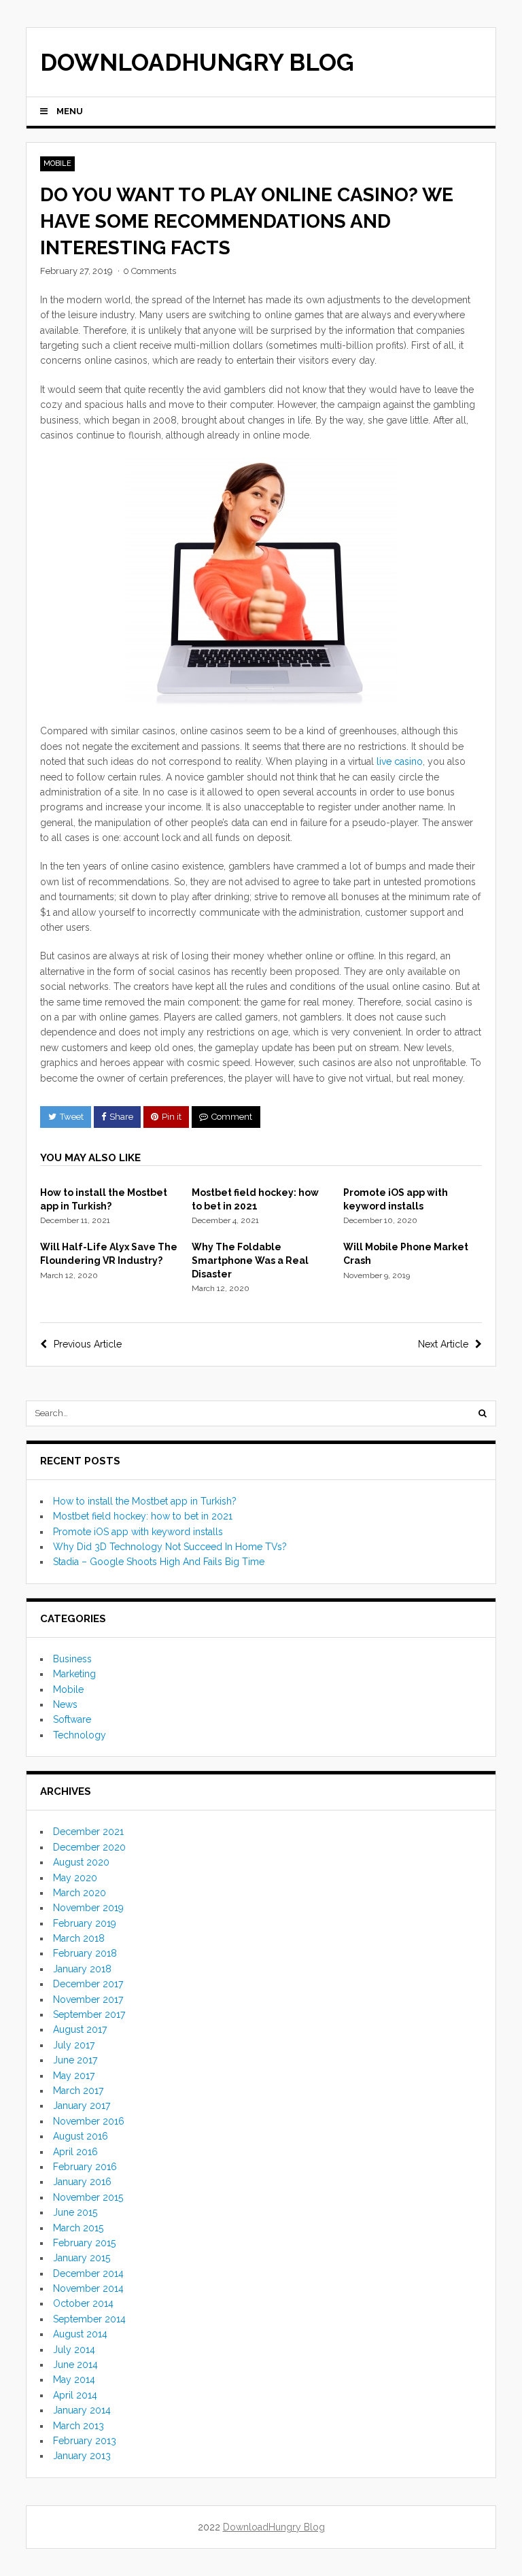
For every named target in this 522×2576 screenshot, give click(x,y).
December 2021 (88, 1832)
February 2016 (85, 2167)
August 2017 (80, 2029)
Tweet (72, 1117)
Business (72, 1659)
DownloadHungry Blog (197, 62)
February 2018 (85, 1953)
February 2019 (85, 1923)
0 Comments (150, 271)
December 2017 (88, 1984)
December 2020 (89, 1847)
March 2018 (79, 1938)
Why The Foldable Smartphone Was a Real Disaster (250, 1260)
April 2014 (75, 2395)
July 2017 (74, 2045)
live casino (400, 761)
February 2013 (85, 2441)
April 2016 (75, 2152)
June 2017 (75, 2060)
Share (121, 1117)
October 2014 (83, 2303)
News (65, 1704)
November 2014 (88, 2288)
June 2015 (75, 2212)
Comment (232, 1117)
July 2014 (74, 2350)
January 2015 (82, 2258)
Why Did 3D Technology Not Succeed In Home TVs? (170, 1547)
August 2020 (81, 1862)
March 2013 (79, 2426)
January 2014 (82, 2410)
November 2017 (88, 1999)
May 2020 (75, 1878)
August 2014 (80, 2334)
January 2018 (82, 1969)
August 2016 (81, 2136)
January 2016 (82, 2182)
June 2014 (75, 2365)
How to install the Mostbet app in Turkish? (145, 1501)
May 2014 (74, 2380)
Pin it (172, 1117)
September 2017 (89, 2014)
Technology (80, 1735)
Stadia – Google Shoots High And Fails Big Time (159, 1562)
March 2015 (78, 2228)
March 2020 (80, 1893)
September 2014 (89, 2319)
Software (72, 1719)
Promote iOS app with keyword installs (138, 1532)
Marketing (74, 1674)
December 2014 (88, 2273)
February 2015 (84, 2243)
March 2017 (78, 2091)
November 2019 (88, 1908)
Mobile (57, 164)
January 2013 (82, 2456)
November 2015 (88, 2197)
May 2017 (74, 2076)
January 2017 (82, 2106)
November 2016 (89, 2121)
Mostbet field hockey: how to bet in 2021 (143, 1516)
